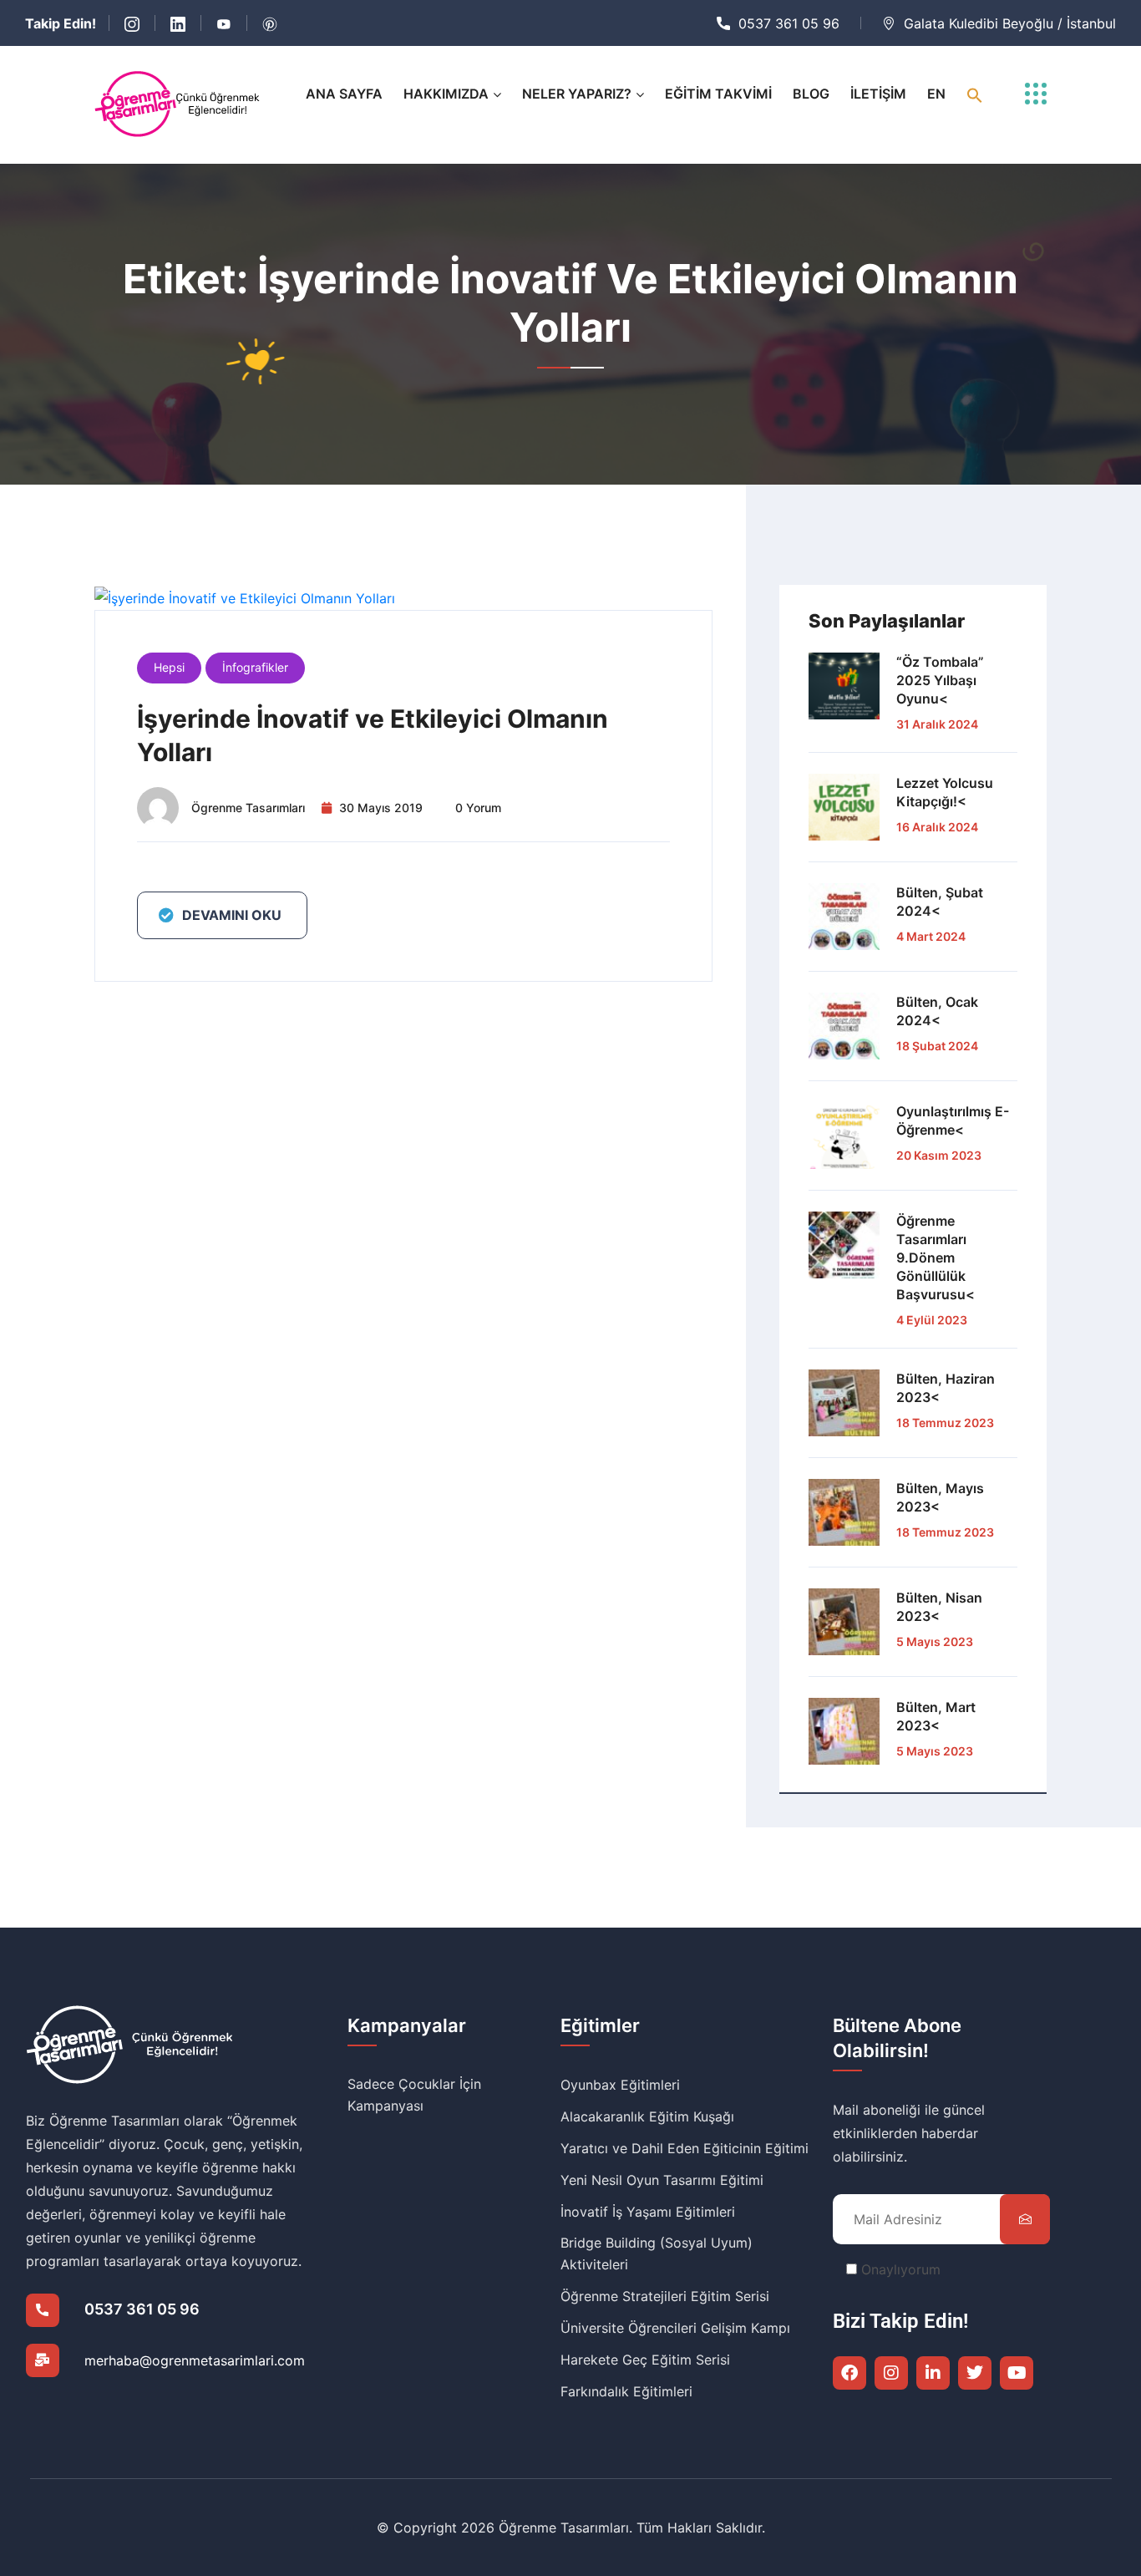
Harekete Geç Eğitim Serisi (645, 2360)
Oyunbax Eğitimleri (620, 2085)
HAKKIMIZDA (446, 94)
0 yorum (478, 808)
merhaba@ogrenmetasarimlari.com (195, 2360)
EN (936, 94)
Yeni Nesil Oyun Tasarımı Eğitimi (662, 2180)
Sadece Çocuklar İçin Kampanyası (414, 2095)
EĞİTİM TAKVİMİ (718, 94)
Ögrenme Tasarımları (248, 808)
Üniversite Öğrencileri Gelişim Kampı (675, 2328)
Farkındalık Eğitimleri (626, 2391)
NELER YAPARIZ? (577, 94)
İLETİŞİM (878, 94)
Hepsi (169, 667)
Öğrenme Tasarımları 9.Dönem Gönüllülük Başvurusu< (936, 1258)
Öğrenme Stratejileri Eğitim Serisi (665, 2296)
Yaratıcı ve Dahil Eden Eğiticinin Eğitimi (685, 2148)
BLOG (811, 94)
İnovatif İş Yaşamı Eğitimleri (648, 2212)
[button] (975, 94)
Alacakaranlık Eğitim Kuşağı (647, 2116)
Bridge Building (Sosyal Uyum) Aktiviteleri (657, 2253)
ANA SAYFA (344, 94)
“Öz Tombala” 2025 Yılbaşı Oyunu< (940, 680)
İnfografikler (255, 667)
